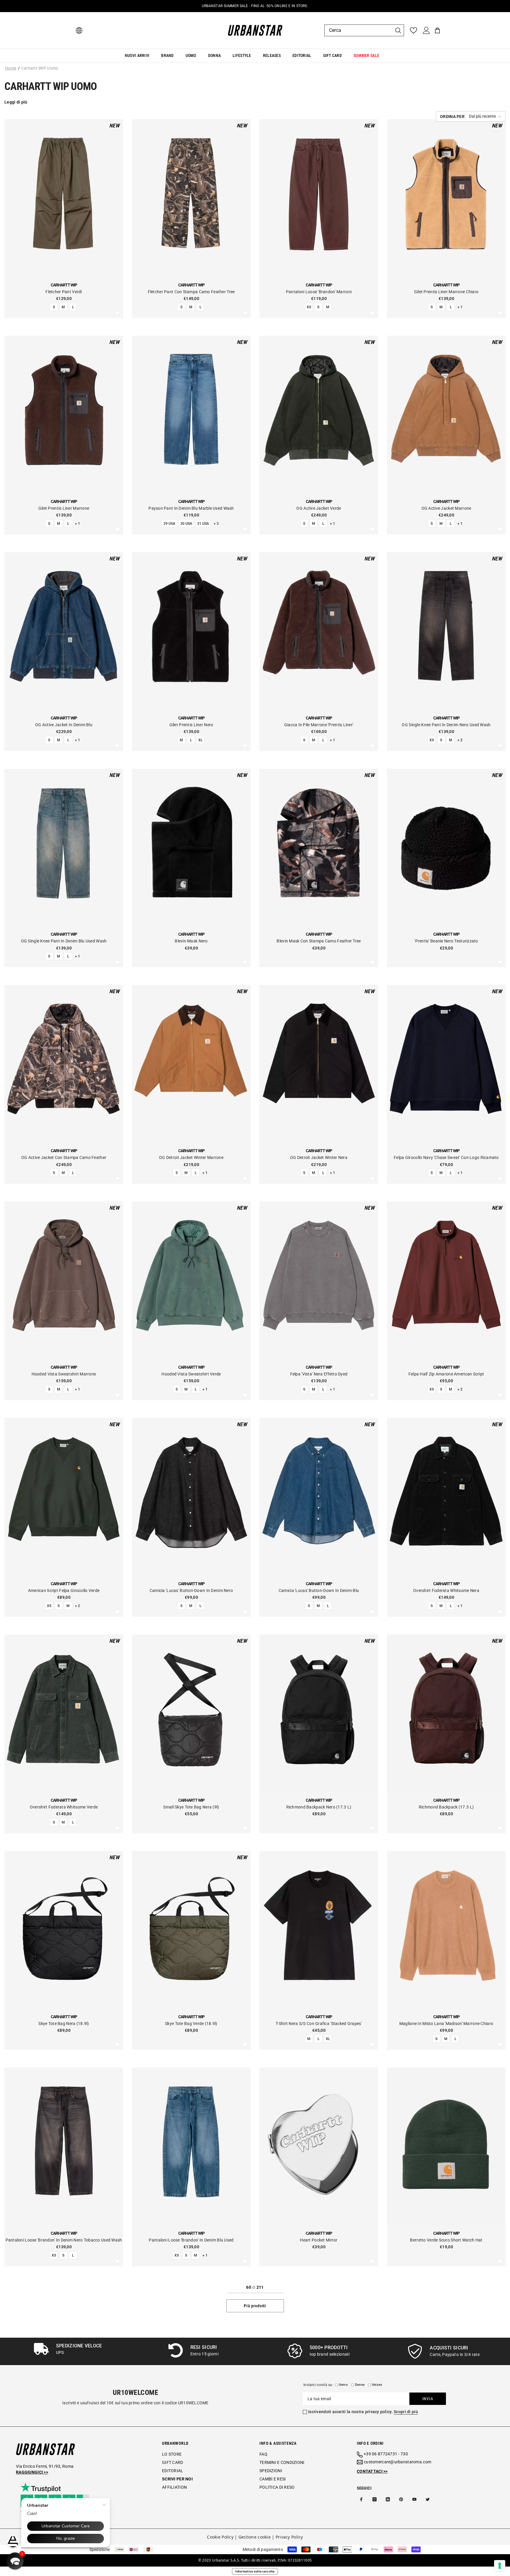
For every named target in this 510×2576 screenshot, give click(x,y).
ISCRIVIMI (214, 1341)
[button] (15, 2561)
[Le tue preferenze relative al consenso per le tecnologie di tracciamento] (500, 2566)
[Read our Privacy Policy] (242, 1312)
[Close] (329, 1220)
